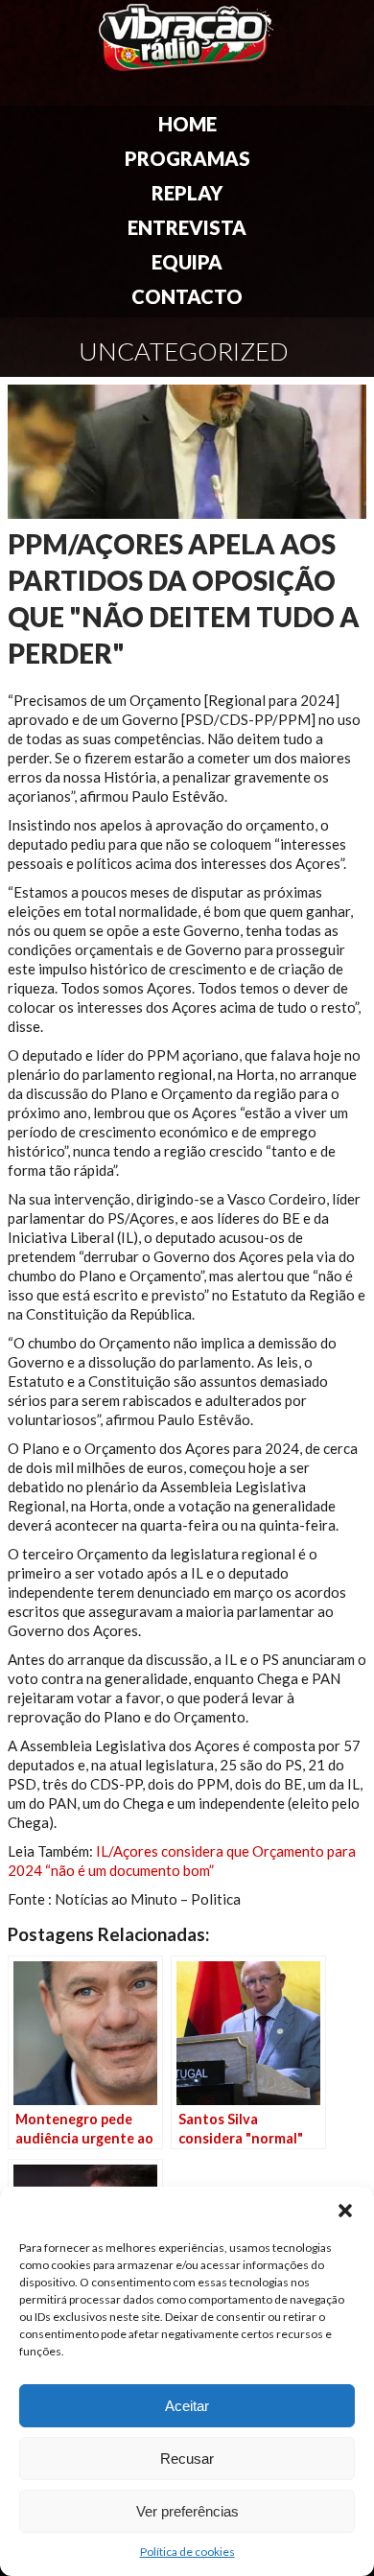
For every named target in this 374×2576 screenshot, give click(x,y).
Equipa (187, 262)
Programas (187, 158)
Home (187, 124)
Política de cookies (187, 2552)
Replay (187, 193)
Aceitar (187, 2406)
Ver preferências (187, 2511)
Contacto (187, 296)
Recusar (187, 2459)
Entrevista (187, 227)
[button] (345, 2211)
